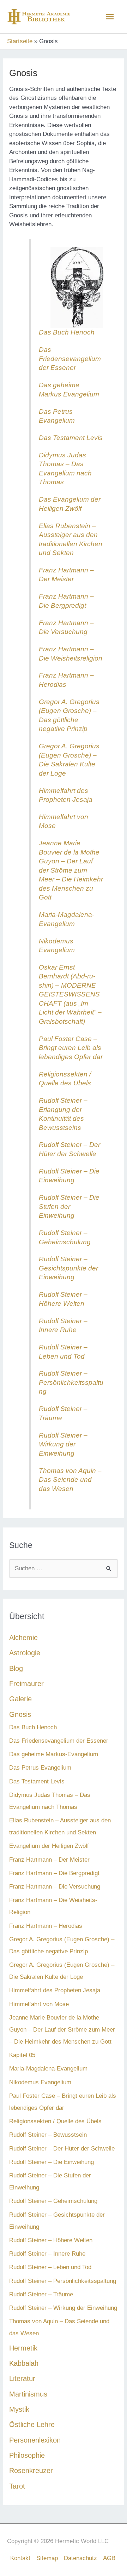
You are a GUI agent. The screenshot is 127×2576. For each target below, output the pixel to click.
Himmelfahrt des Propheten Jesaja (55, 1990)
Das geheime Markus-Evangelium (54, 1754)
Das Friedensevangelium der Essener (70, 359)
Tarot (17, 2486)
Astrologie (25, 1653)
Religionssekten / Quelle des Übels (55, 2121)
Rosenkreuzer (31, 2471)
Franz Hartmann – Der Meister (49, 1860)
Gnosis (20, 1714)
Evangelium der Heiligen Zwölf (49, 1846)
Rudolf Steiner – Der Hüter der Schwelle (62, 2149)
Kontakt (20, 2558)
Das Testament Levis (71, 438)
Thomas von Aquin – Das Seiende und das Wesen (70, 1480)
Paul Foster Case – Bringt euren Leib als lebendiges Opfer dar (71, 1048)
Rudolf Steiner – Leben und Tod (50, 2267)
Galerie (20, 1699)
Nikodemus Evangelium (40, 2082)
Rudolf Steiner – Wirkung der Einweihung (63, 1444)
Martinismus (28, 2394)
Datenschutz (80, 2558)
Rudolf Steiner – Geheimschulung (53, 2201)
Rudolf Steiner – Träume (41, 2294)
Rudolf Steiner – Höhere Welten (51, 2240)
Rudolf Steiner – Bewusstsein (48, 2135)
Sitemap (47, 2558)
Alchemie (23, 1638)
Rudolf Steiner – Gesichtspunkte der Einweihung (68, 1268)
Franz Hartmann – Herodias (46, 1926)
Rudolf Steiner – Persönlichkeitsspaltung (71, 1382)
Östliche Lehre (32, 2424)
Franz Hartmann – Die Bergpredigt (54, 1873)
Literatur (22, 2378)
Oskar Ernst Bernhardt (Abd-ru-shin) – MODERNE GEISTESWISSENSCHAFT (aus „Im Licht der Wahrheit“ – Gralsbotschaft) (70, 994)
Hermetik (23, 2348)
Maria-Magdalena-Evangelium (48, 2069)
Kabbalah (24, 2363)
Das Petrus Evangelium (40, 1768)
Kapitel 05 (22, 2055)
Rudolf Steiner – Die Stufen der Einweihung (69, 1206)
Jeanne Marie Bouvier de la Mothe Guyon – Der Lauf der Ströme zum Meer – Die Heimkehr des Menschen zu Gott (71, 870)
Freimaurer (26, 1684)
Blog (16, 1668)
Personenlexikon (35, 2440)
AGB (109, 2558)
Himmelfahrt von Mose (39, 2004)
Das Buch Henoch (67, 332)
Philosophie (27, 2455)
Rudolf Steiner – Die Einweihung (52, 2162)
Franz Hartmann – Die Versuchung (55, 1887)
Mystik (19, 2409)
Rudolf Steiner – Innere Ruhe (47, 2254)
